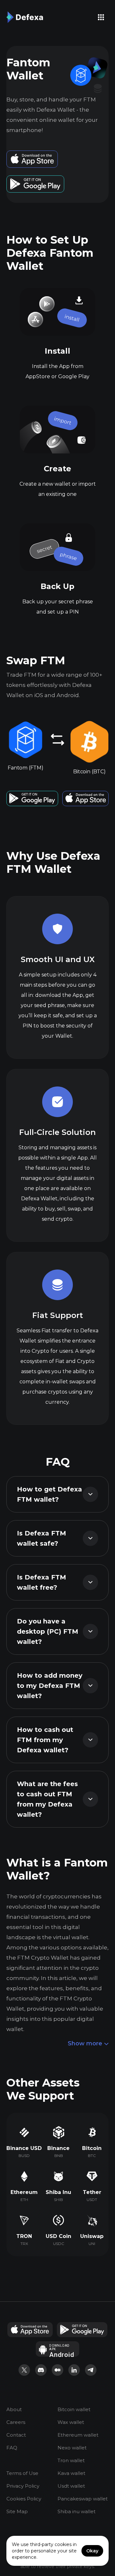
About (14, 2409)
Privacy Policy (23, 2486)
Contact (16, 2435)
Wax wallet (71, 2422)
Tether (92, 2192)
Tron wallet (71, 2460)
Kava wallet (71, 2473)
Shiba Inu (58, 2192)
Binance (58, 2148)
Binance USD (24, 2148)
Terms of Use (22, 2473)
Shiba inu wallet (77, 2511)
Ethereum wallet (78, 2435)
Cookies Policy (24, 2499)
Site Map (17, 2511)
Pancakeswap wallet (83, 2499)
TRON (24, 2236)
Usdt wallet (71, 2486)
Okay (92, 2551)
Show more (85, 2043)
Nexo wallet (72, 2448)
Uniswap (92, 2236)
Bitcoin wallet (74, 2409)
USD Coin (58, 2236)
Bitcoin (92, 2148)
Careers (16, 2422)
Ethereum (24, 2192)
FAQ (12, 2448)
